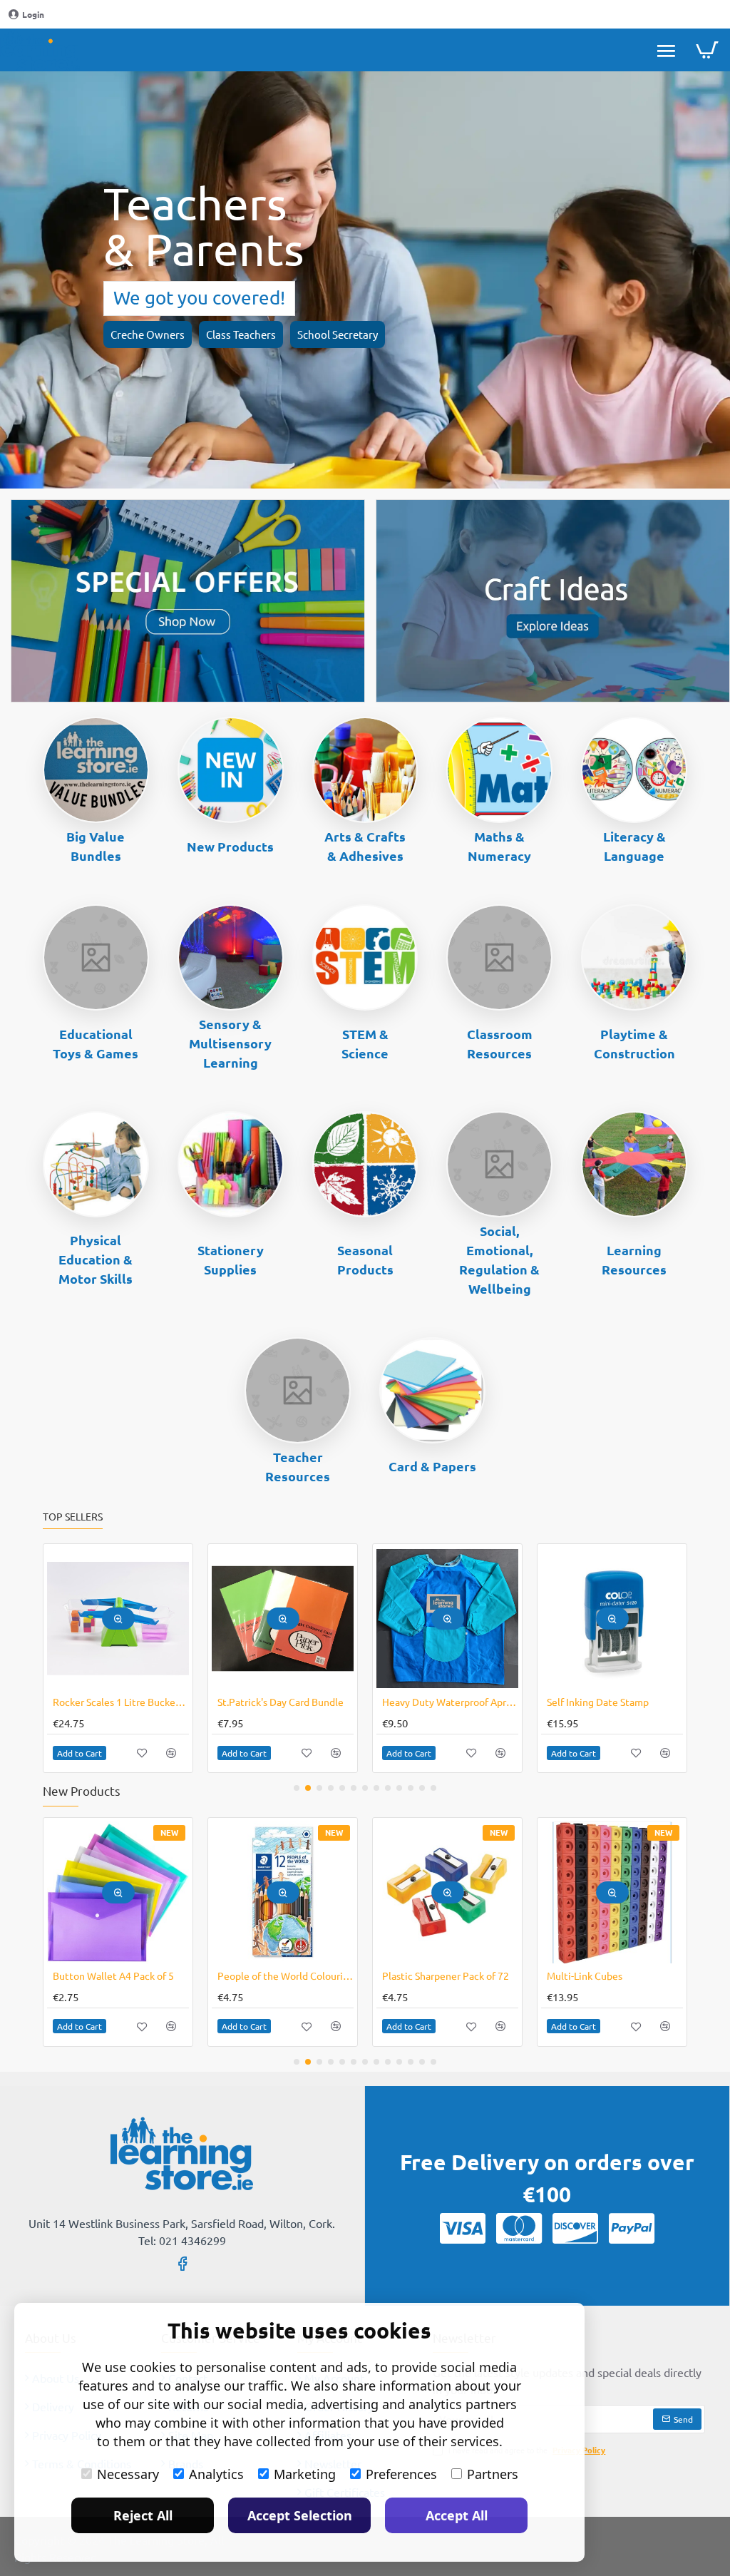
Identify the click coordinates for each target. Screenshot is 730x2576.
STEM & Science (365, 1043)
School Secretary (338, 334)
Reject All (143, 2515)
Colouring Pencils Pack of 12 (117, 1976)
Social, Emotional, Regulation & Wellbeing (499, 1259)
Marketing (305, 2474)
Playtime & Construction (634, 1043)
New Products (230, 846)
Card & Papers (432, 1466)
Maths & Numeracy (499, 846)
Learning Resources (634, 1259)
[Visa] (463, 2228)
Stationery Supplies (231, 1259)
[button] (118, 1619)
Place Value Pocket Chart (439, 1702)
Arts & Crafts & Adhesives (365, 846)
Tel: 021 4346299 (182, 2240)
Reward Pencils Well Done (606, 1702)
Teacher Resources (298, 1466)
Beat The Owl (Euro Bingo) (113, 1702)
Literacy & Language (634, 846)
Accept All (457, 2515)
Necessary (128, 2474)
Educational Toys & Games (96, 1043)
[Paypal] (632, 2228)
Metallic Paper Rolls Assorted (283, 1976)
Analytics (216, 2474)
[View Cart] (707, 50)
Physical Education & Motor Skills (96, 1259)
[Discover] (575, 2228)
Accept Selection (300, 2515)
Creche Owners (148, 334)
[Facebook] (182, 2263)
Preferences (401, 2474)
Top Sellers (73, 1517)
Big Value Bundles (96, 846)
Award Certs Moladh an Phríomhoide (286, 1702)
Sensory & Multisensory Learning (230, 1043)
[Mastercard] (519, 2228)
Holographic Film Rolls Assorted (450, 1976)
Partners (493, 2474)
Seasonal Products (365, 1259)
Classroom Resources (500, 1043)
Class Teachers (241, 334)
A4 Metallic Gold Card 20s (604, 1976)
